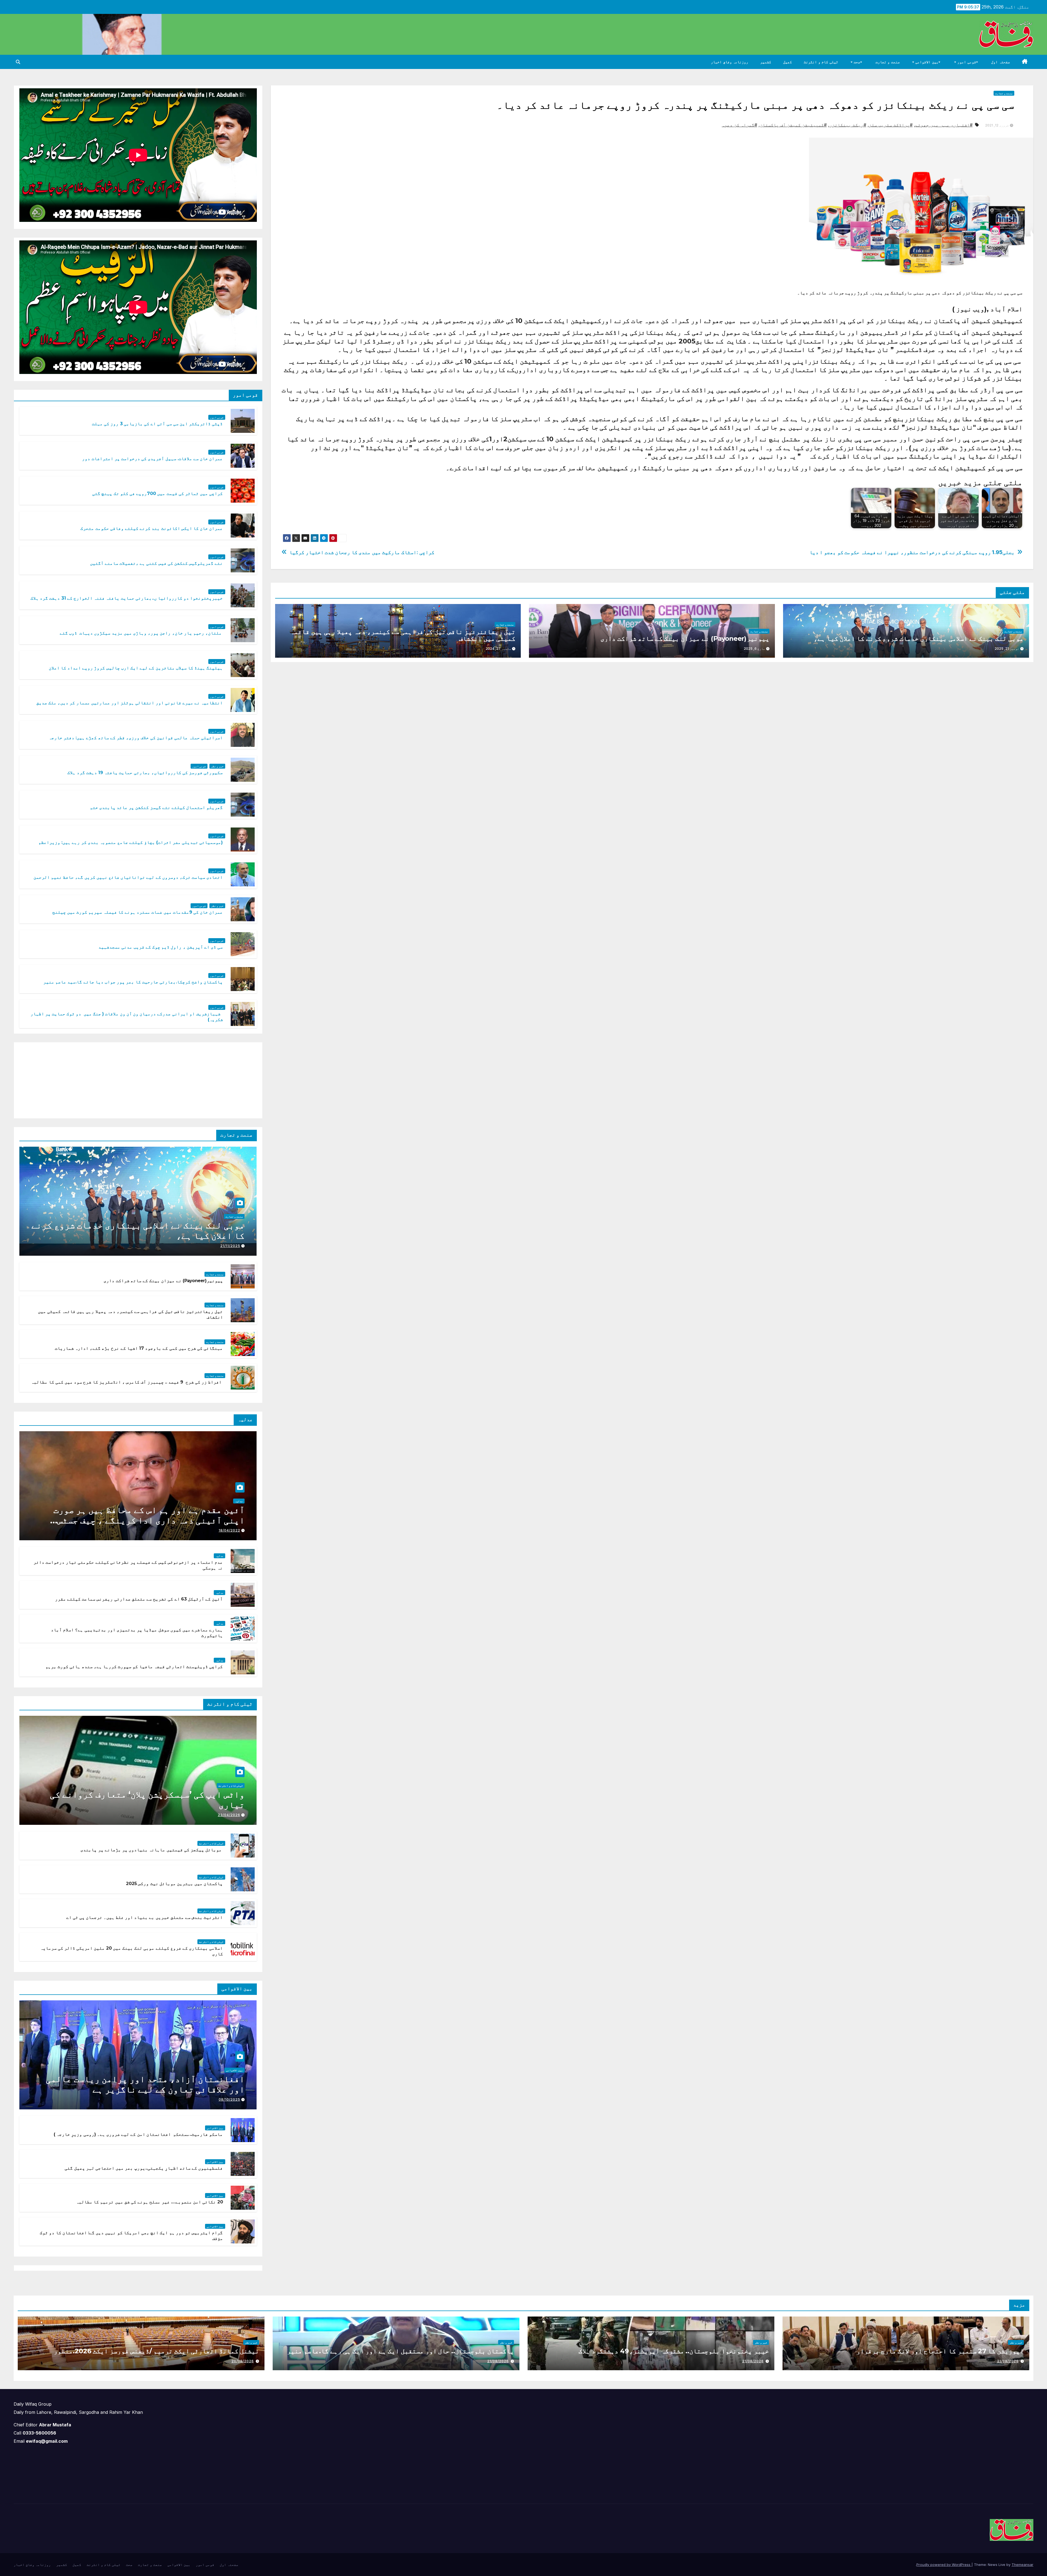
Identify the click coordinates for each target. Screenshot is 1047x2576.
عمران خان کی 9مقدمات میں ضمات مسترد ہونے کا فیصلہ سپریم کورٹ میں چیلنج (138, 912)
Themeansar (1022, 2565)
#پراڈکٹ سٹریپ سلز (891, 125)
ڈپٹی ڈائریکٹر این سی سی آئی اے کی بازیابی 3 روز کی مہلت (157, 424)
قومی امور (966, 62)
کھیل (787, 62)
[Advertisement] (216, 1079)
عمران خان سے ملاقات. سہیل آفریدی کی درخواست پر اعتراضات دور (152, 459)
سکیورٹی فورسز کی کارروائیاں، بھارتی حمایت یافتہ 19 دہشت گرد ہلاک (145, 773)
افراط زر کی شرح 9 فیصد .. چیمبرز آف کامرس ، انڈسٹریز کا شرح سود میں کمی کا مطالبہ (127, 1382)
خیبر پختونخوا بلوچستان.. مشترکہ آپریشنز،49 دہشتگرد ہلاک (674, 2351)
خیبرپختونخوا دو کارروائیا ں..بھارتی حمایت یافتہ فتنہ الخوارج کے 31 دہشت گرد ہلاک (127, 598)
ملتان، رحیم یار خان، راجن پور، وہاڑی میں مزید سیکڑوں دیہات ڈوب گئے (141, 633)
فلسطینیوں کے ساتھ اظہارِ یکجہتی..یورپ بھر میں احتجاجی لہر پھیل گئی (144, 2168)
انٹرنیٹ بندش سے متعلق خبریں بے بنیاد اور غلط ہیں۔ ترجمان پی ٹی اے (145, 1917)
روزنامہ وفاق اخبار (729, 62)
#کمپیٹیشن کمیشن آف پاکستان (793, 125)
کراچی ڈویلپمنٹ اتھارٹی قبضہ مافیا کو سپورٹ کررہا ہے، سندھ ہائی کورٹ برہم (134, 1667)
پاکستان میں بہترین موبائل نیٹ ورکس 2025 (174, 1884)
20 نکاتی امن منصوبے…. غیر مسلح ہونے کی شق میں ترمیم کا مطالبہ (149, 2202)
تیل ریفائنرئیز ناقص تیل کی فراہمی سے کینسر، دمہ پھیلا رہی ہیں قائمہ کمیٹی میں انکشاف (403, 635)
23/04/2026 (229, 1815)
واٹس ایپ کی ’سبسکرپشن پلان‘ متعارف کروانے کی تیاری (147, 1800)
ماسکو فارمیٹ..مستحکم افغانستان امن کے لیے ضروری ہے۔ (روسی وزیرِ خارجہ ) (138, 2134)
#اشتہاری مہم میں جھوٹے (944, 125)
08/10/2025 (229, 2099)
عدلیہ (239, 1501)
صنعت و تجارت (888, 62)
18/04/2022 (229, 1530)
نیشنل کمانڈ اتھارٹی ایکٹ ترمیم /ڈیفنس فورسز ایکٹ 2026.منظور (156, 2351)
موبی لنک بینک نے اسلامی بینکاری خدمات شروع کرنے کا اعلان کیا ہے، (919, 638)
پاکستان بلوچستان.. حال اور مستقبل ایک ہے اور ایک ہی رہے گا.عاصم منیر (400, 2351)
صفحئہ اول (1001, 62)
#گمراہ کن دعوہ (739, 125)
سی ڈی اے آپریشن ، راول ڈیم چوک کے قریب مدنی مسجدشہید (161, 947)
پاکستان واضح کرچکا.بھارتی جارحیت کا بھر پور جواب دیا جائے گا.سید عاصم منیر (133, 982)
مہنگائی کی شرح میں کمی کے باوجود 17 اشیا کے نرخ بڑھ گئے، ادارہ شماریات (139, 1348)
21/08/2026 (1008, 2361)
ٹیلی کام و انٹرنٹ (821, 62)
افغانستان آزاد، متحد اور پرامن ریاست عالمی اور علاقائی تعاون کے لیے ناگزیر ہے (145, 2084)
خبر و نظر (217, 766)
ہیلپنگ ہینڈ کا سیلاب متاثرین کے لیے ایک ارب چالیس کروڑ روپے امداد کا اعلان (136, 668)
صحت (857, 62)
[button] (18, 62)
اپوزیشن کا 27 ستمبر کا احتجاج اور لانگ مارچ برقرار (939, 2351)
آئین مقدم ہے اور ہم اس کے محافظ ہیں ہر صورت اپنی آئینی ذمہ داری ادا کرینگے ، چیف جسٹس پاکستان (149, 1520)
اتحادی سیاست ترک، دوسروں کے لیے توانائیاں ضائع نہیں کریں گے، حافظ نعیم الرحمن (128, 877)
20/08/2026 (243, 2361)
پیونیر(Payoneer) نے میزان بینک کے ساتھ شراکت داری (685, 638)
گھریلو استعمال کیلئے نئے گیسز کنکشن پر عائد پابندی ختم (157, 807)
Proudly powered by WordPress (944, 2565)
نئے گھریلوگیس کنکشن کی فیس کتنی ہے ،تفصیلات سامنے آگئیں (157, 563)
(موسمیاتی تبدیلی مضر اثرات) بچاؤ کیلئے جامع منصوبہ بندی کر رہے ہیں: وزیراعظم (131, 842)
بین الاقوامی (926, 62)
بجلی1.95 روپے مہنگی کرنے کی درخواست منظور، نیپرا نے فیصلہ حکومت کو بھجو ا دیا (912, 552)
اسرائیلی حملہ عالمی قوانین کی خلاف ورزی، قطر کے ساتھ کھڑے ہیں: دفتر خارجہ (136, 738)
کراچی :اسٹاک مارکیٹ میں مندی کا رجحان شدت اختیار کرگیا (362, 552)
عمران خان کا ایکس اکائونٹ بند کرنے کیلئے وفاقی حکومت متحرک (152, 528)
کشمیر (766, 62)
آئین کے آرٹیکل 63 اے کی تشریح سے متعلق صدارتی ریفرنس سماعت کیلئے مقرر (139, 1599)
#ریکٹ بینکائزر (848, 125)
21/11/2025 (230, 1246)
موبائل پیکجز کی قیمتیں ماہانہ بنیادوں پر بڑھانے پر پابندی (151, 1850)
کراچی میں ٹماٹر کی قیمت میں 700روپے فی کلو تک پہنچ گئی (157, 493)
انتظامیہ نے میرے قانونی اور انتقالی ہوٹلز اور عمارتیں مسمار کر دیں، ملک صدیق (130, 703)
